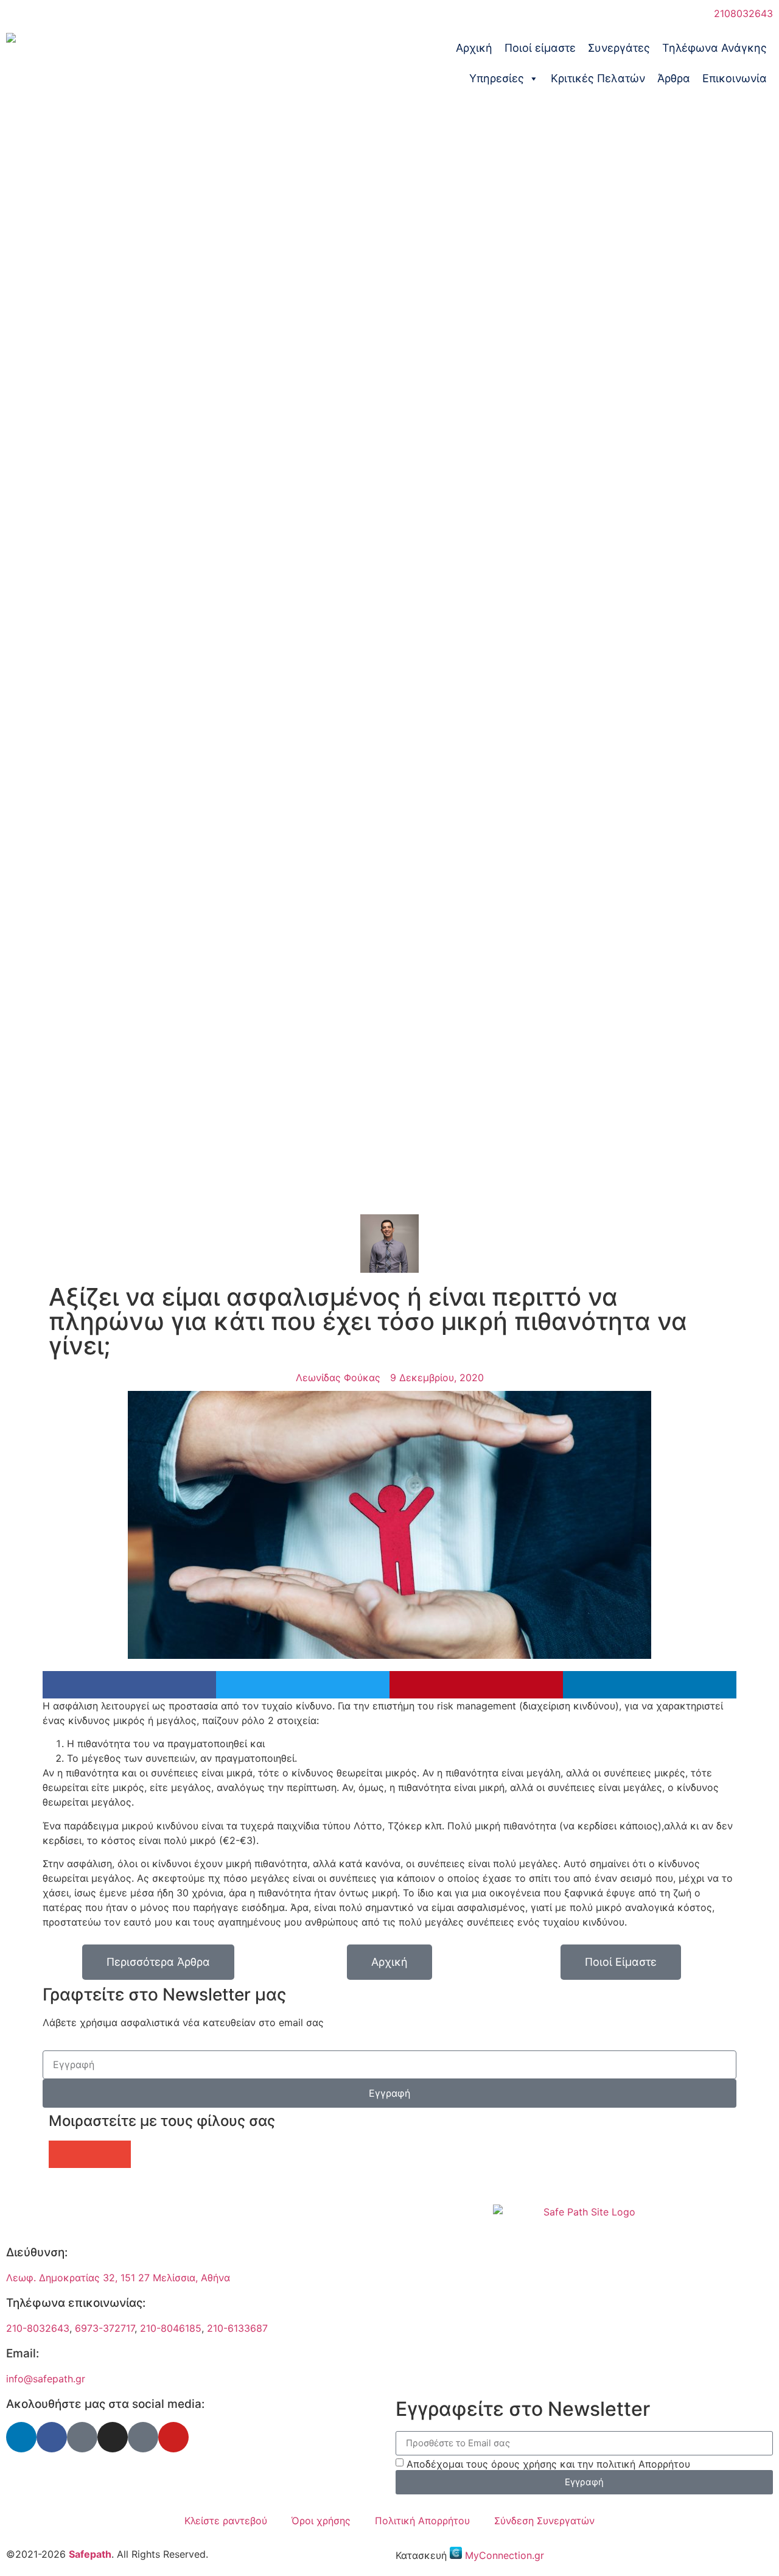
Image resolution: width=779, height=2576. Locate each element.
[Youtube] (173, 2437)
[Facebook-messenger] (82, 2437)
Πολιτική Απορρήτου (422, 2521)
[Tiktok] (143, 2437)
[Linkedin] (21, 2437)
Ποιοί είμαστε (540, 48)
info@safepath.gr (46, 2379)
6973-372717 (105, 2328)
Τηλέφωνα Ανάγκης (714, 48)
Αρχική (474, 48)
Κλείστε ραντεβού (226, 2521)
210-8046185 (171, 2328)
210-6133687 (237, 2328)
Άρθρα (674, 78)
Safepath (90, 2554)
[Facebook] (52, 2437)
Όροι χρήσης (321, 2521)
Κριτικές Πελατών (598, 78)
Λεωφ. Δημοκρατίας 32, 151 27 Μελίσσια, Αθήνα (118, 2278)
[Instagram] (113, 2437)
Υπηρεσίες (497, 78)
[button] (129, 1685)
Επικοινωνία (735, 78)
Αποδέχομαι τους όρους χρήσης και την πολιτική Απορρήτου (548, 2464)
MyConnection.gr (505, 2555)
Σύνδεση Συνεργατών (544, 2521)
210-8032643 (38, 2328)
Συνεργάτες (619, 48)
